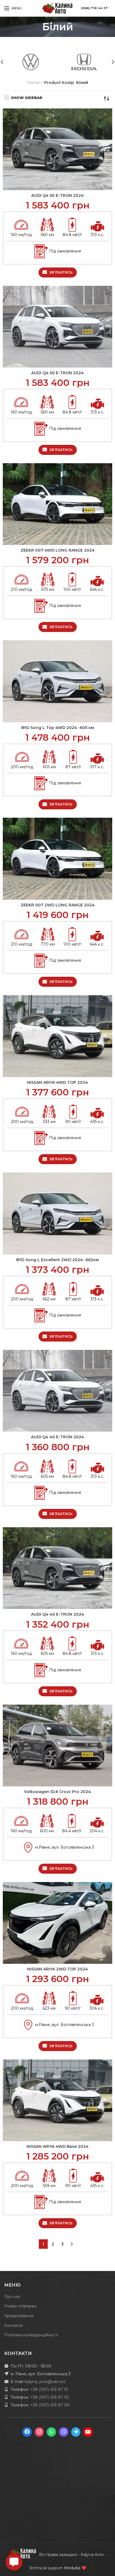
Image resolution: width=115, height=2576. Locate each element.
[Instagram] (39, 2432)
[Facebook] (27, 2432)
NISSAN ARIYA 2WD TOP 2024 (57, 1969)
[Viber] (64, 2432)
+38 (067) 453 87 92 (50, 2397)
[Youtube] (88, 2432)
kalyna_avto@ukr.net (45, 2382)
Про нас (12, 2297)
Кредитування (19, 2316)
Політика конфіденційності (31, 2335)
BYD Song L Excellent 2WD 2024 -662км (57, 1260)
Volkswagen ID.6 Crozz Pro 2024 (57, 1792)
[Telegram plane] (76, 2432)
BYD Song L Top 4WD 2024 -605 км (58, 728)
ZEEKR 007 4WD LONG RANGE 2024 (58, 550)
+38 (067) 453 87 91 (49, 2389)
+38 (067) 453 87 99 (50, 2405)
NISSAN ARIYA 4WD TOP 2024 (57, 1082)
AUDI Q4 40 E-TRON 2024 (57, 1437)
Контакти (14, 2325)
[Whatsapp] (51, 2432)
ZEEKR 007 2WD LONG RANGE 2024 (58, 905)
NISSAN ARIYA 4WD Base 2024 (57, 2146)
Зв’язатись (61, 272)
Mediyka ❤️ (75, 2568)
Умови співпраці (20, 2306)
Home (33, 83)
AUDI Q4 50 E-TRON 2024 (57, 195)
